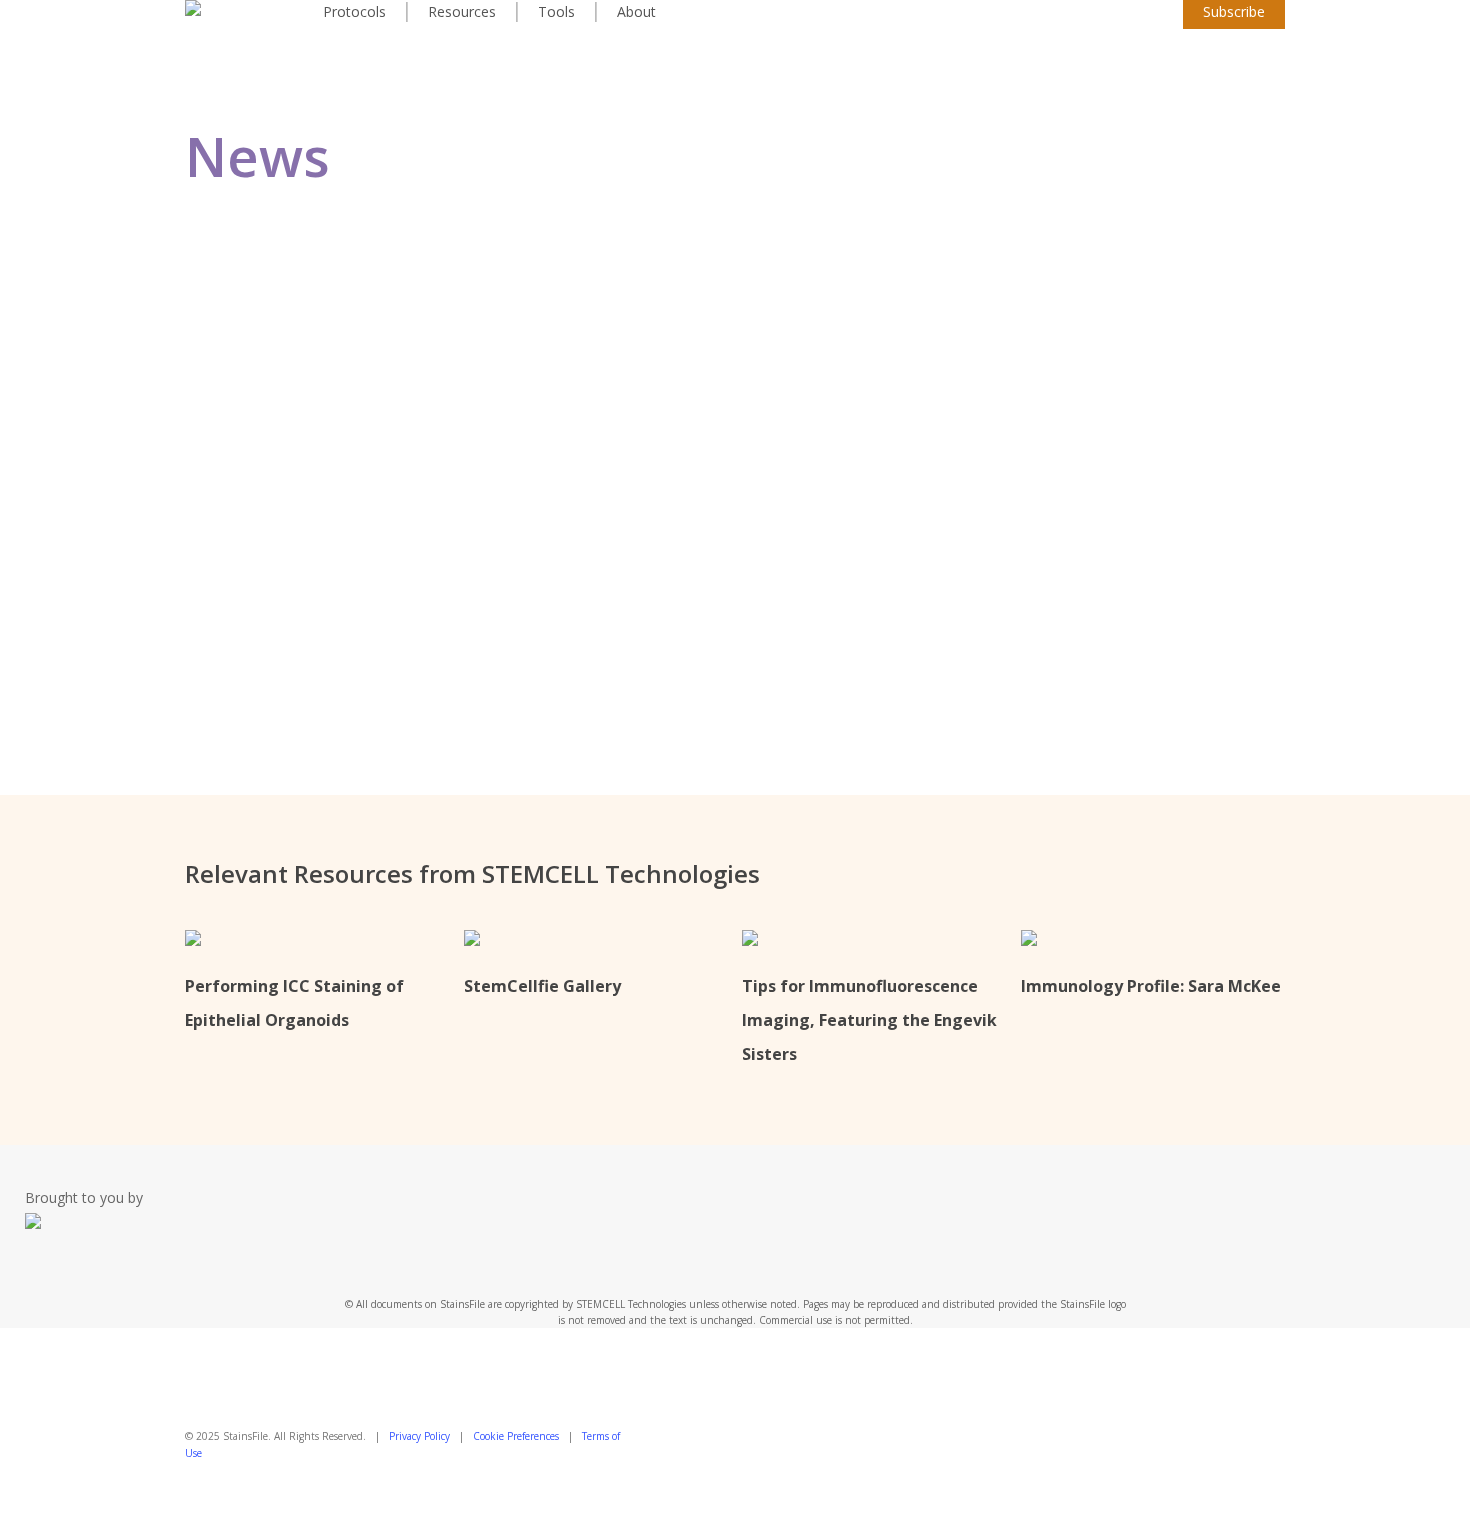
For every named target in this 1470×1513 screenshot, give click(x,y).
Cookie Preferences (516, 1436)
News (372, 491)
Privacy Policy (419, 1436)
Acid (310, 491)
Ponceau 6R (360, 454)
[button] (735, 1500)
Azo (340, 491)
